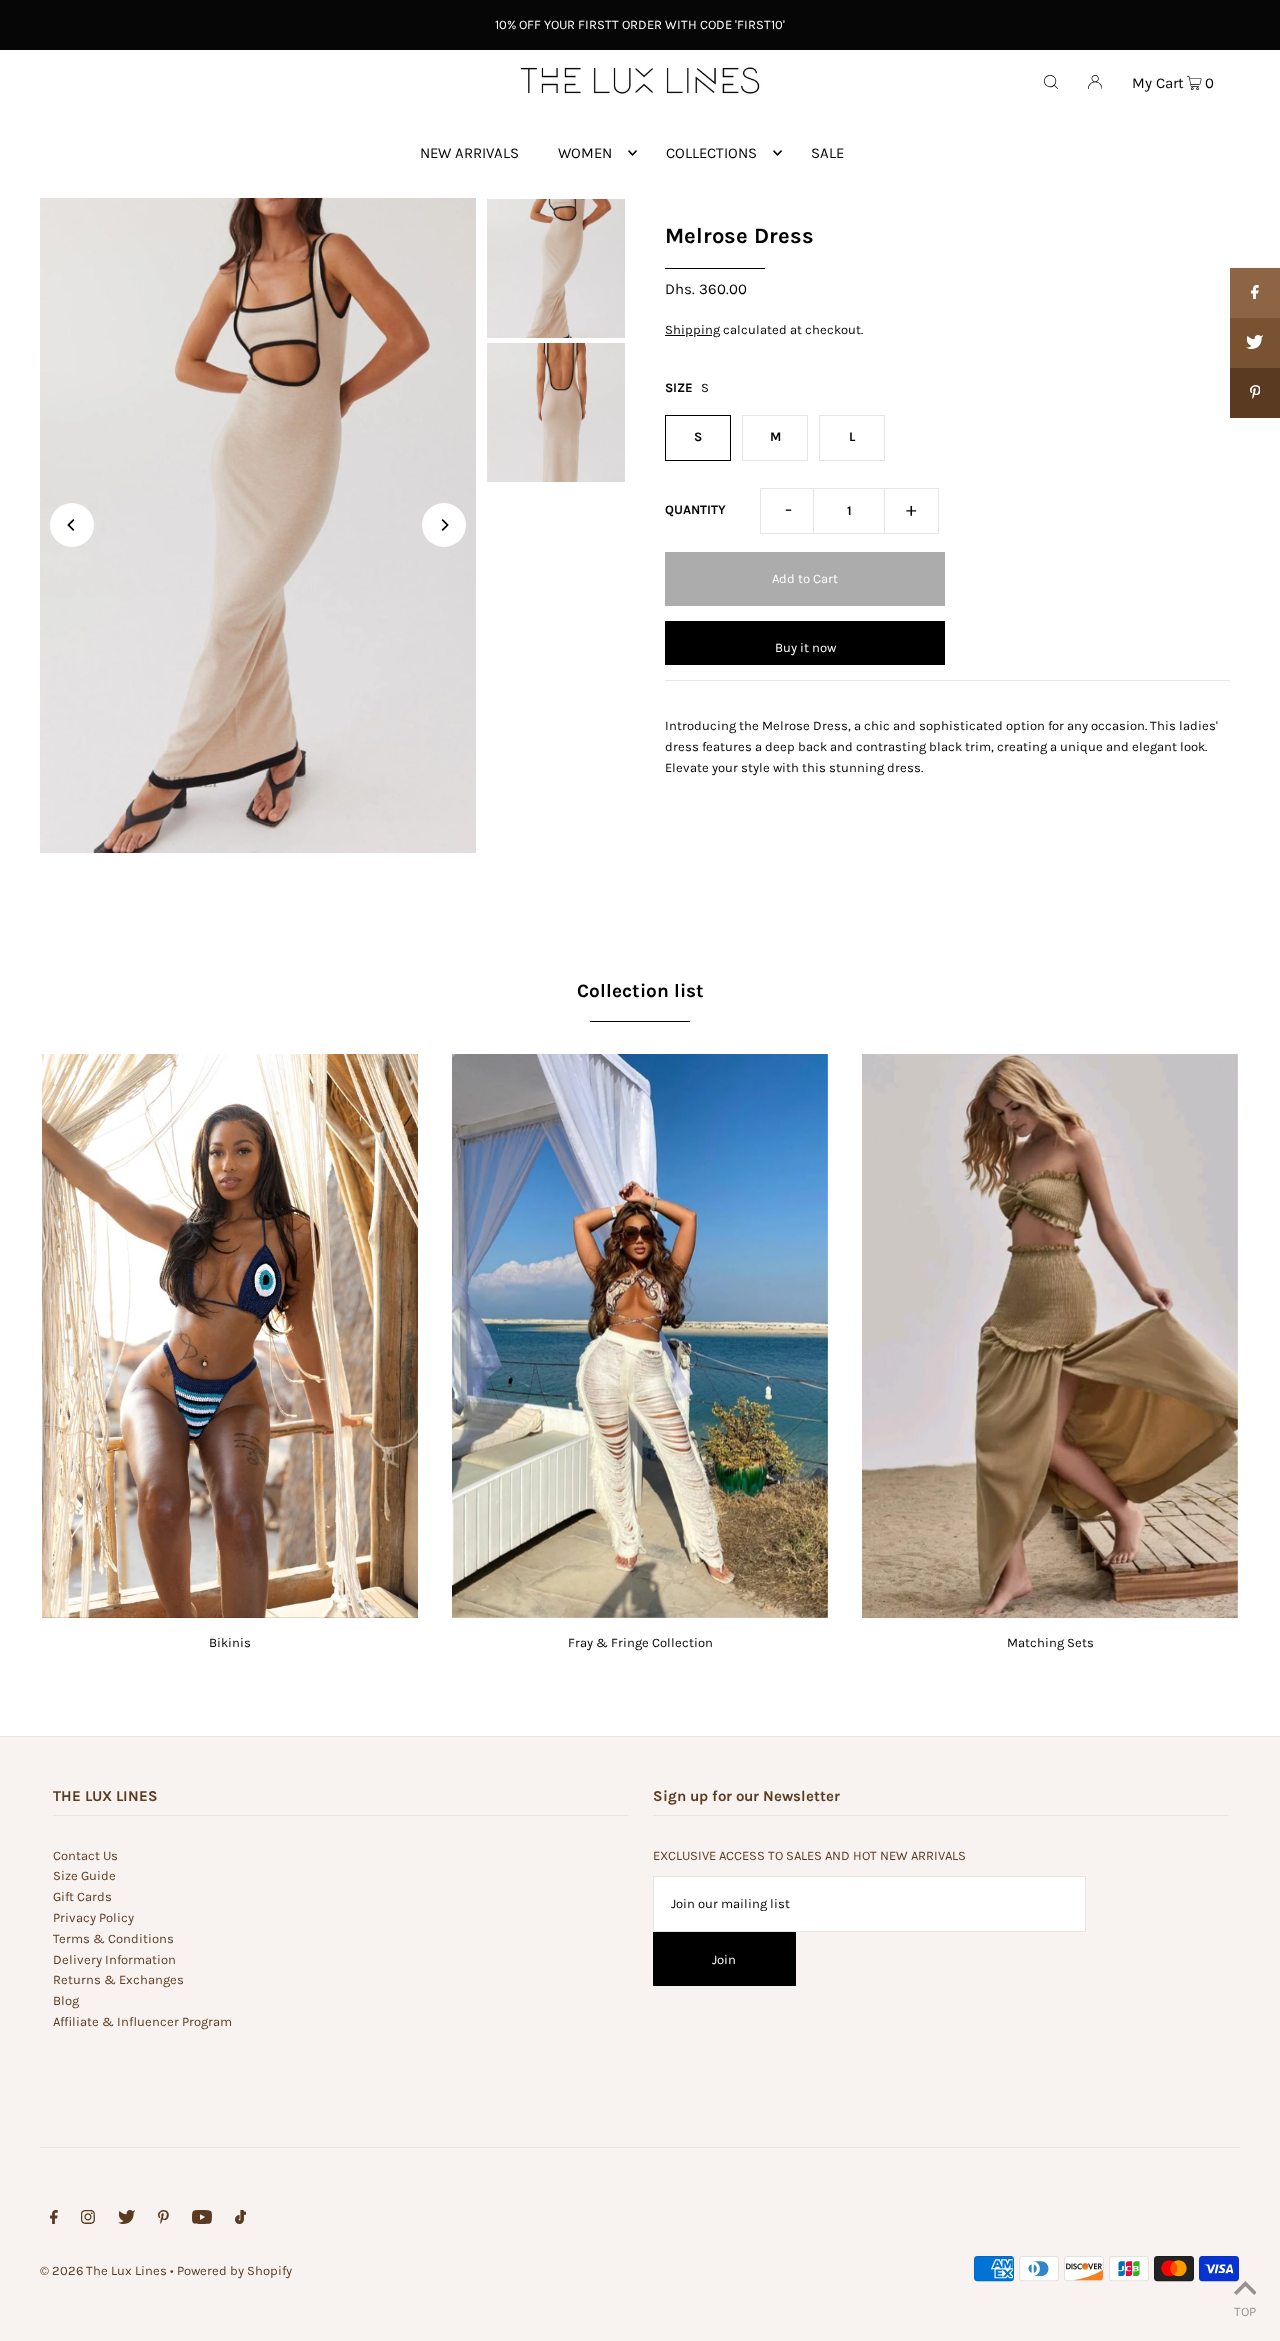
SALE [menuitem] (827, 153)
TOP (1245, 2311)
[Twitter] (126, 2220)
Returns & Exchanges (118, 1979)
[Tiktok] (240, 2220)
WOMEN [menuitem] (585, 153)
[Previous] (72, 525)
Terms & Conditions (113, 1938)
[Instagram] (88, 2220)
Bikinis (230, 1642)
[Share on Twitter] (1255, 343)
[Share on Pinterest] (1255, 393)
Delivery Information (114, 1959)
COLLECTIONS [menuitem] (711, 153)
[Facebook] (54, 2220)
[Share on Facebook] (1255, 293)
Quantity (695, 509)
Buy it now (805, 647)
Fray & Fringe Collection (640, 1642)
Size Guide (84, 1875)
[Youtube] (202, 2220)
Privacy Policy (93, 1917)
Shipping (692, 329)
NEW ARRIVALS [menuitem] (469, 153)
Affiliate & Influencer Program (142, 2021)
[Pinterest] (163, 2220)
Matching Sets (1050, 1642)
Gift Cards (82, 1896)
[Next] (444, 525)
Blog (66, 2000)
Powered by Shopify (234, 2270)
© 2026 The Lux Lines (103, 2270)
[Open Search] (1051, 81)
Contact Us (85, 1855)
